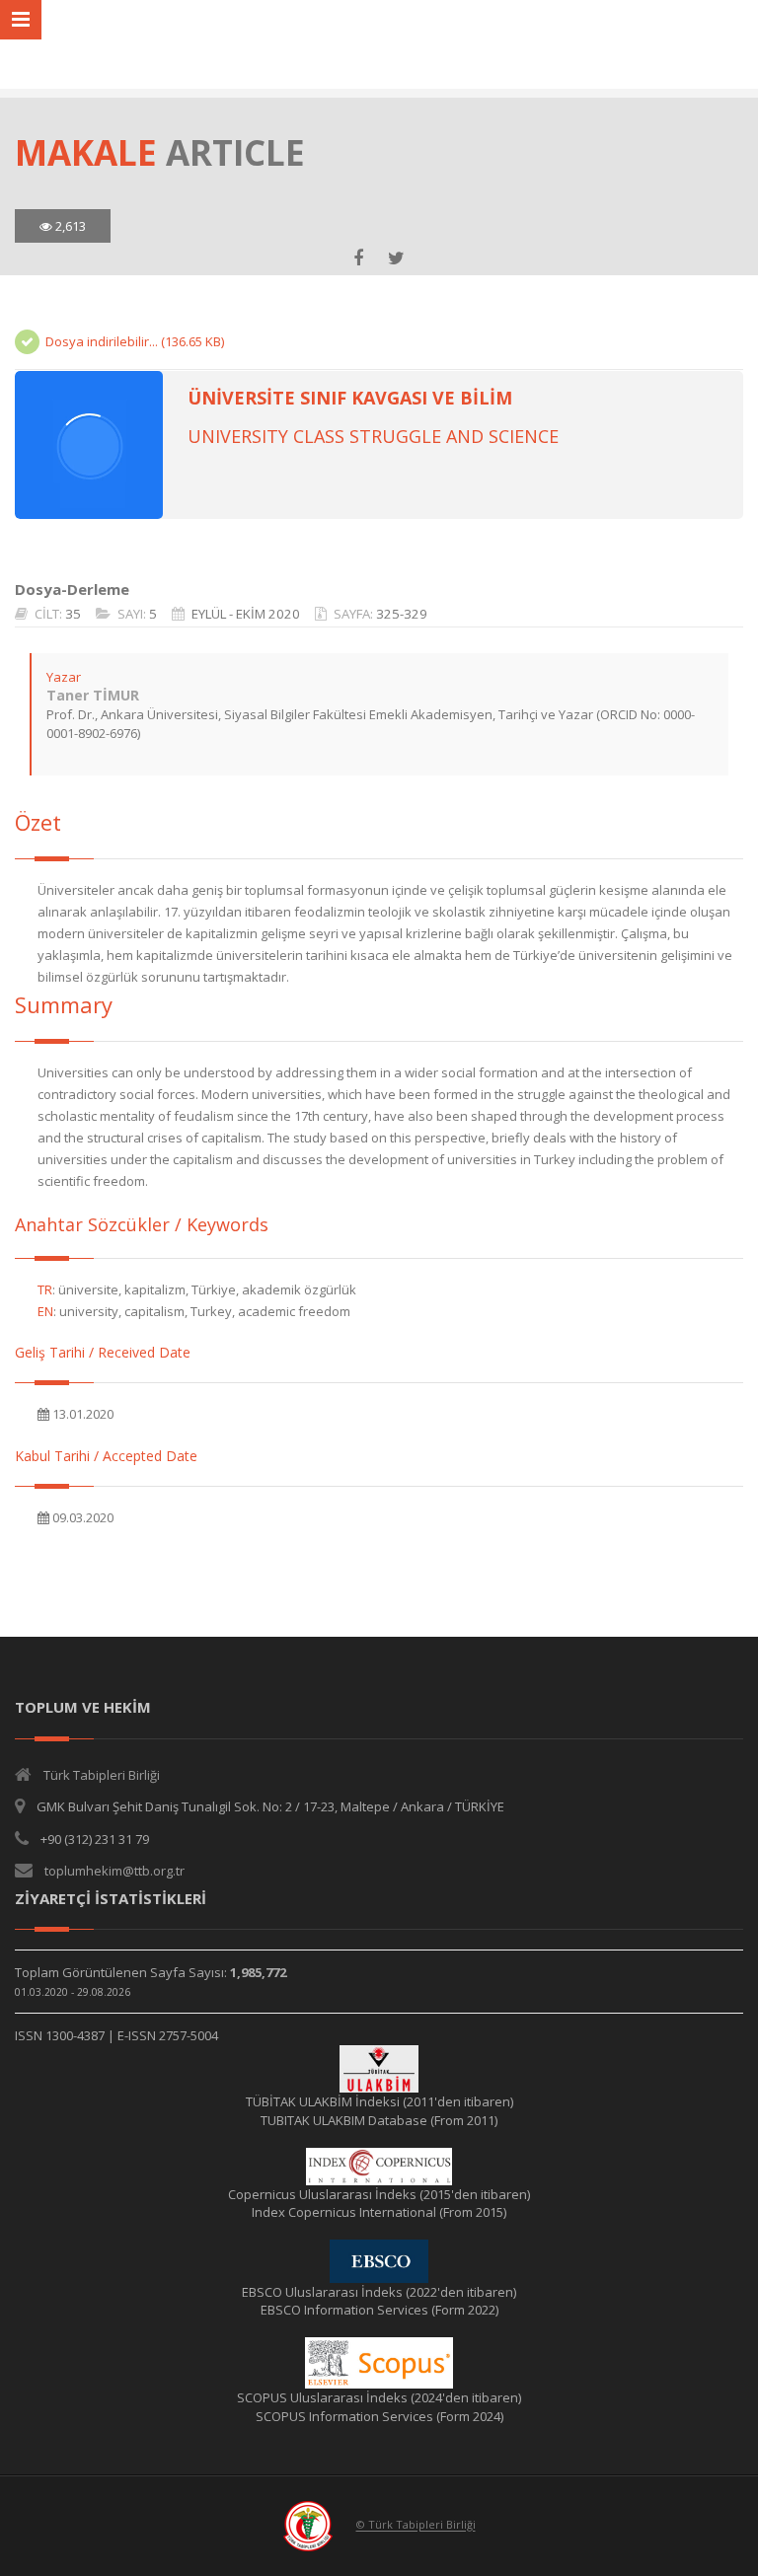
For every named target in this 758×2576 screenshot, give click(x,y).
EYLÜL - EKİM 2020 (246, 614)
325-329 (402, 614)
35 (73, 614)
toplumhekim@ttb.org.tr (114, 1871)
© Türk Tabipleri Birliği (416, 2525)
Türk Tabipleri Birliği (102, 1775)
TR (45, 1289)
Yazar (64, 677)
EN (45, 1311)
